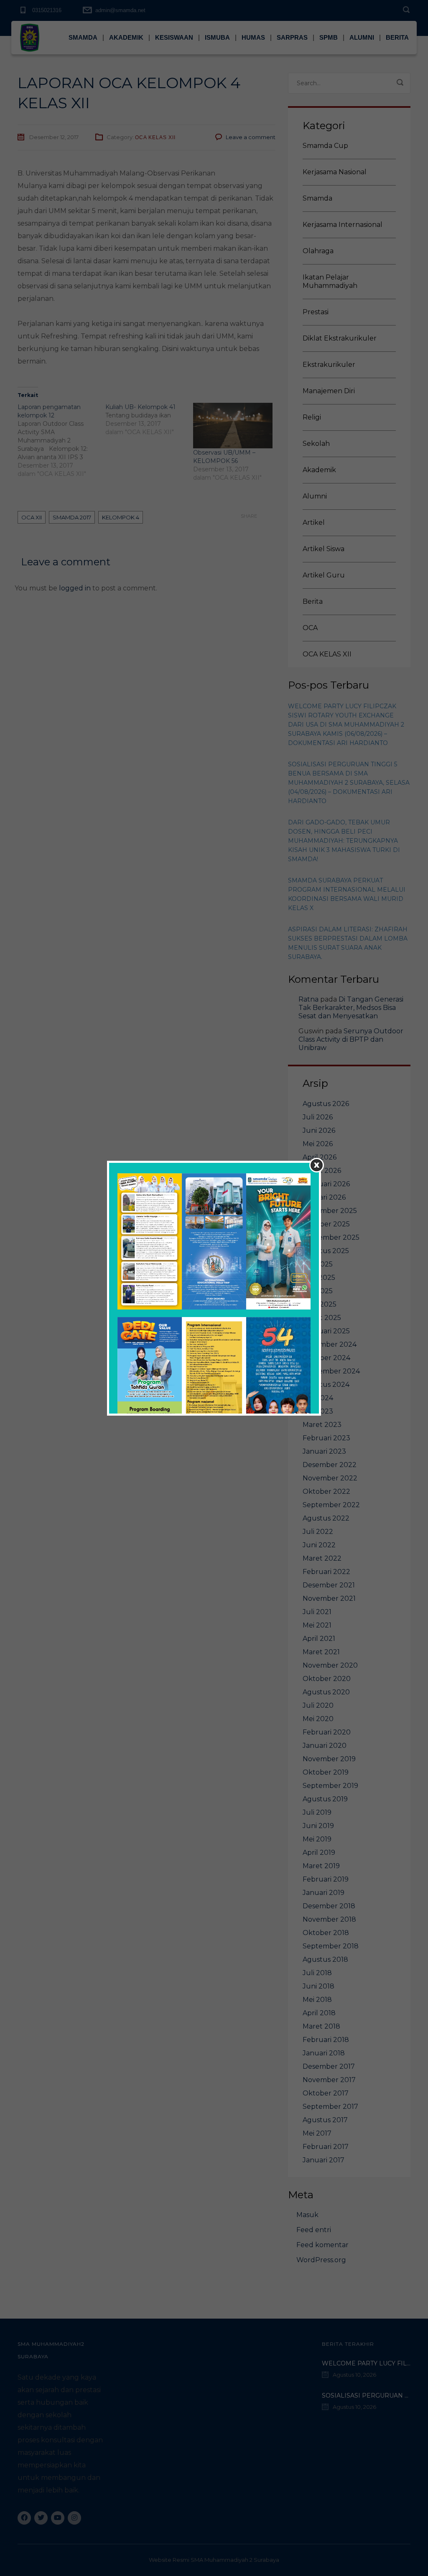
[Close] (317, 1165)
